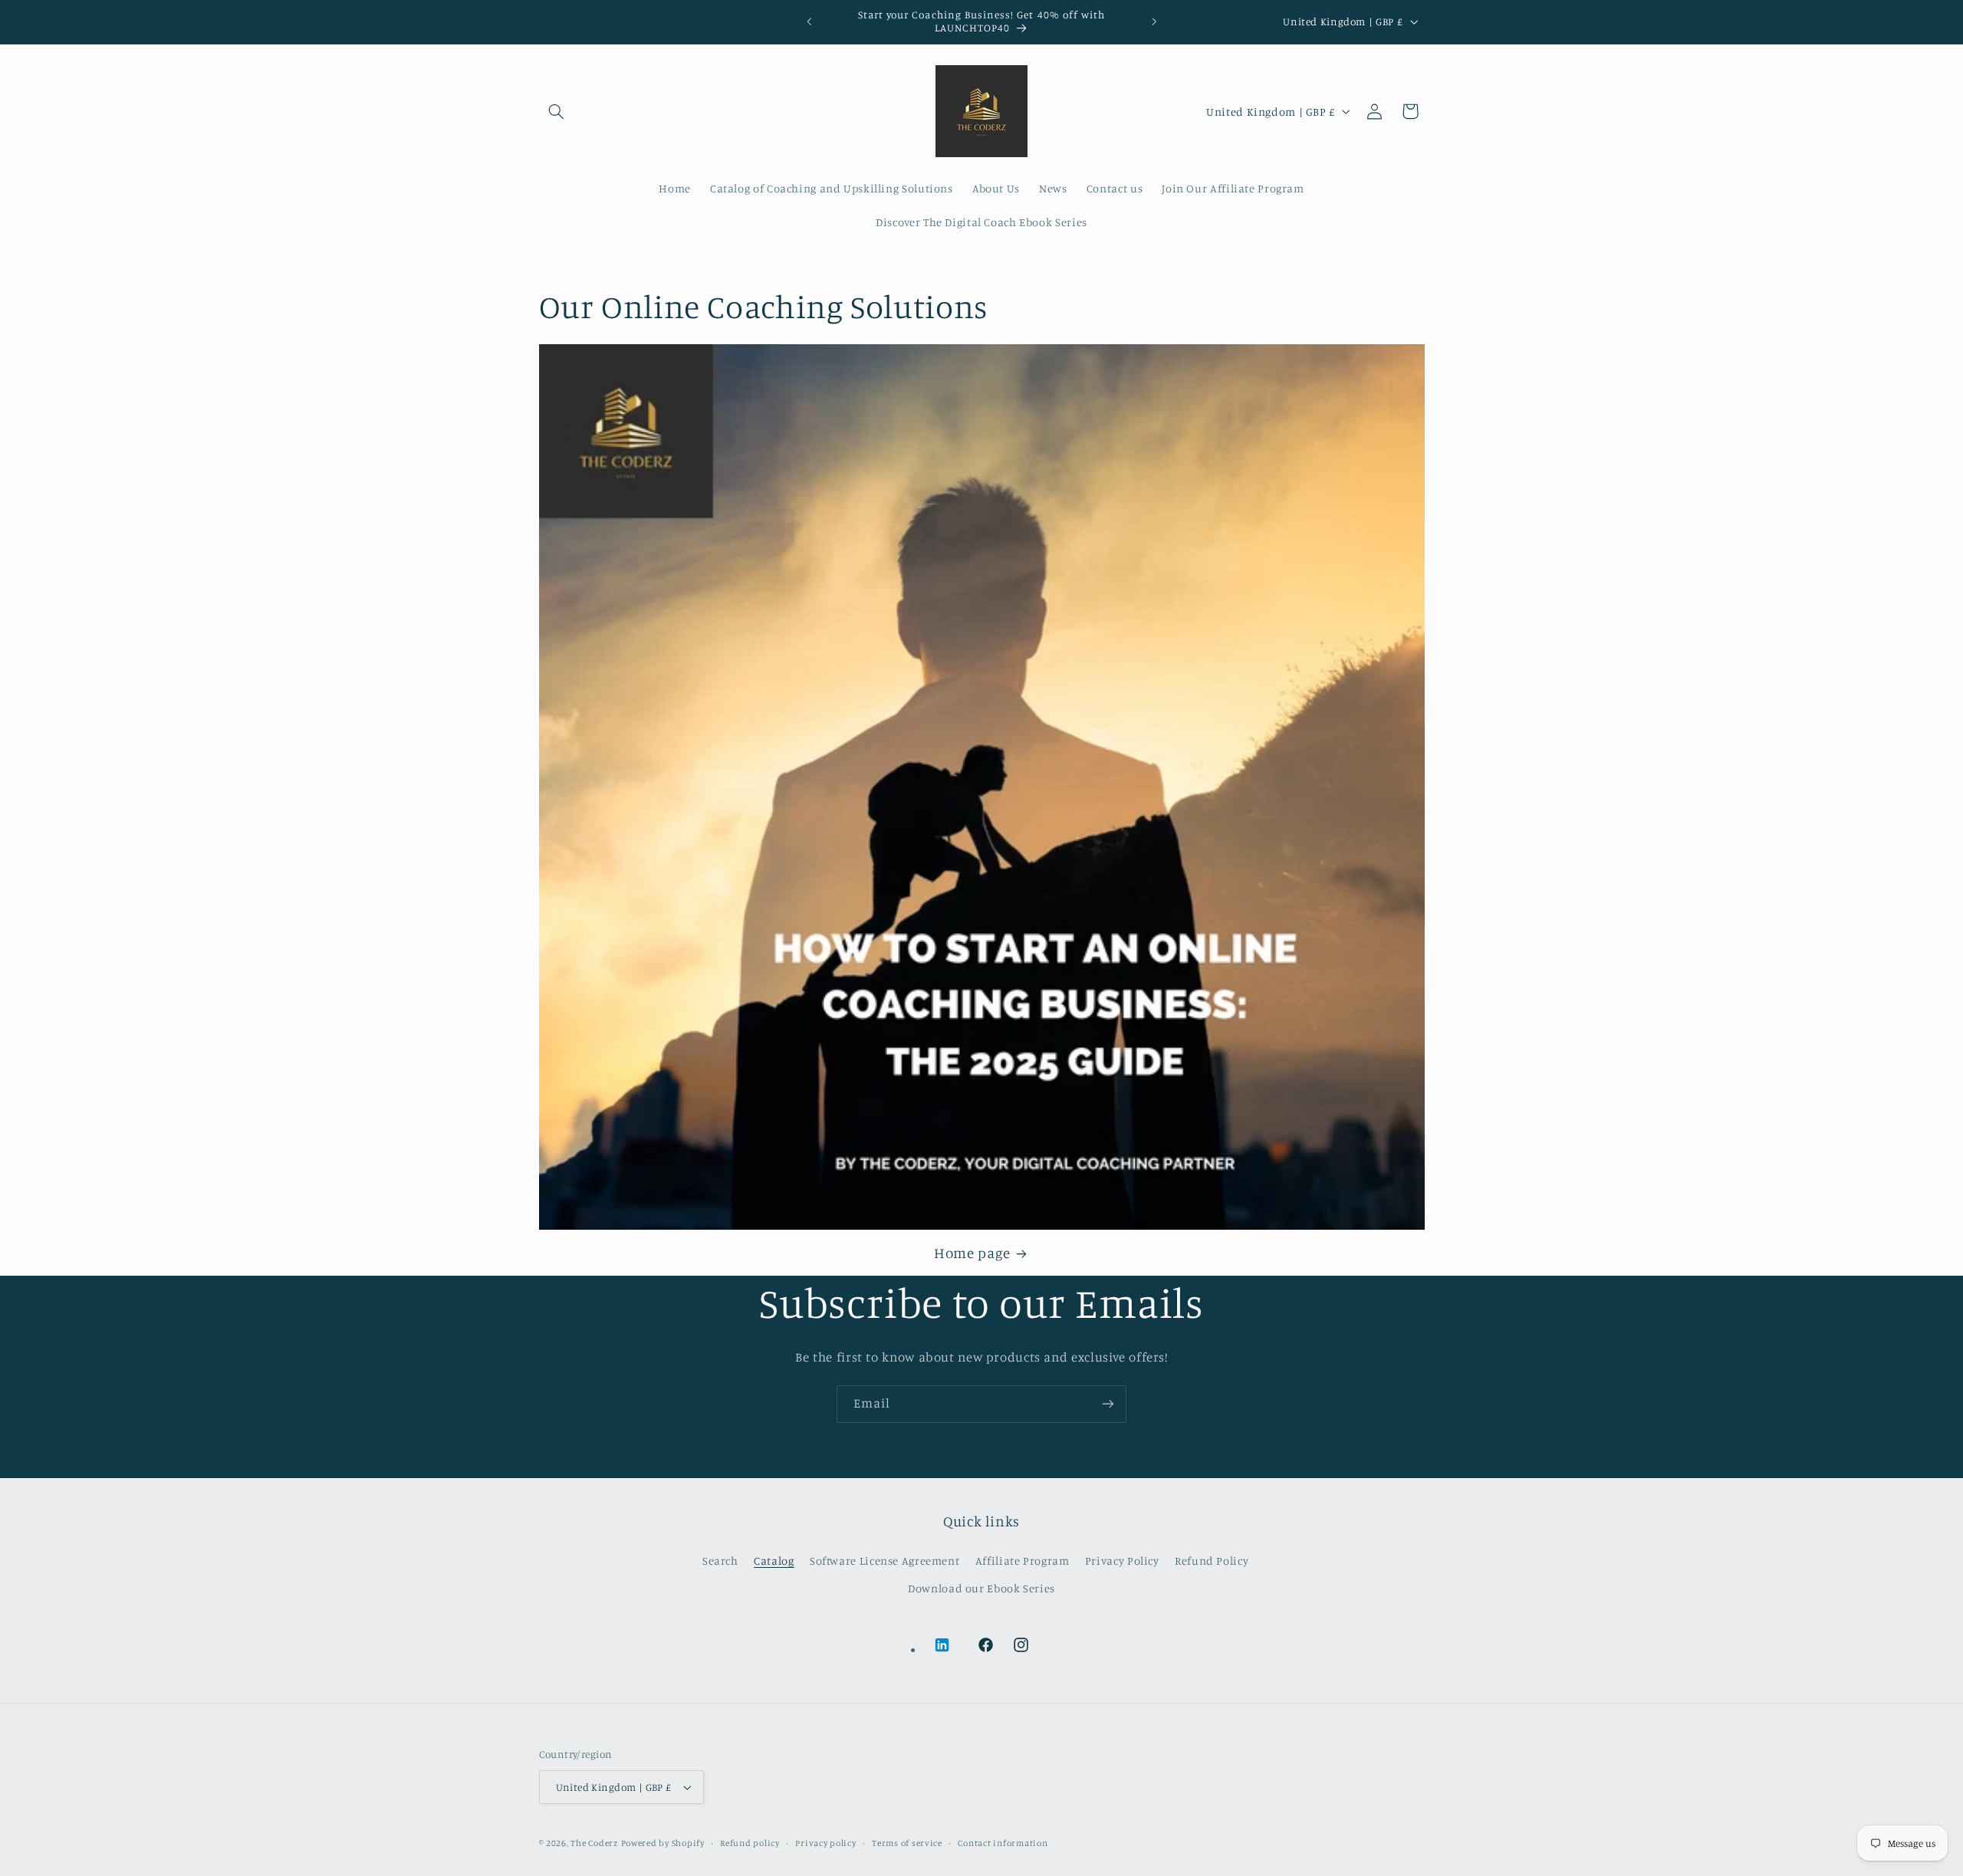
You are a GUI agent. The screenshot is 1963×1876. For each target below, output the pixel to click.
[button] (557, 111)
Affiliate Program (1023, 1561)
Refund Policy (1212, 1561)
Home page (972, 1252)
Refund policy (750, 1843)
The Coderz (594, 1843)
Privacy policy (825, 1843)
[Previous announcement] (809, 21)
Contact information (1003, 1843)
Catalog (774, 1561)
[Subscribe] (1108, 1404)
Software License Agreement (885, 1561)
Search (720, 1561)
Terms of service (907, 1843)
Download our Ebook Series (981, 1588)
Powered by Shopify (663, 1843)
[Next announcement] (1154, 21)
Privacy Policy (1122, 1561)
